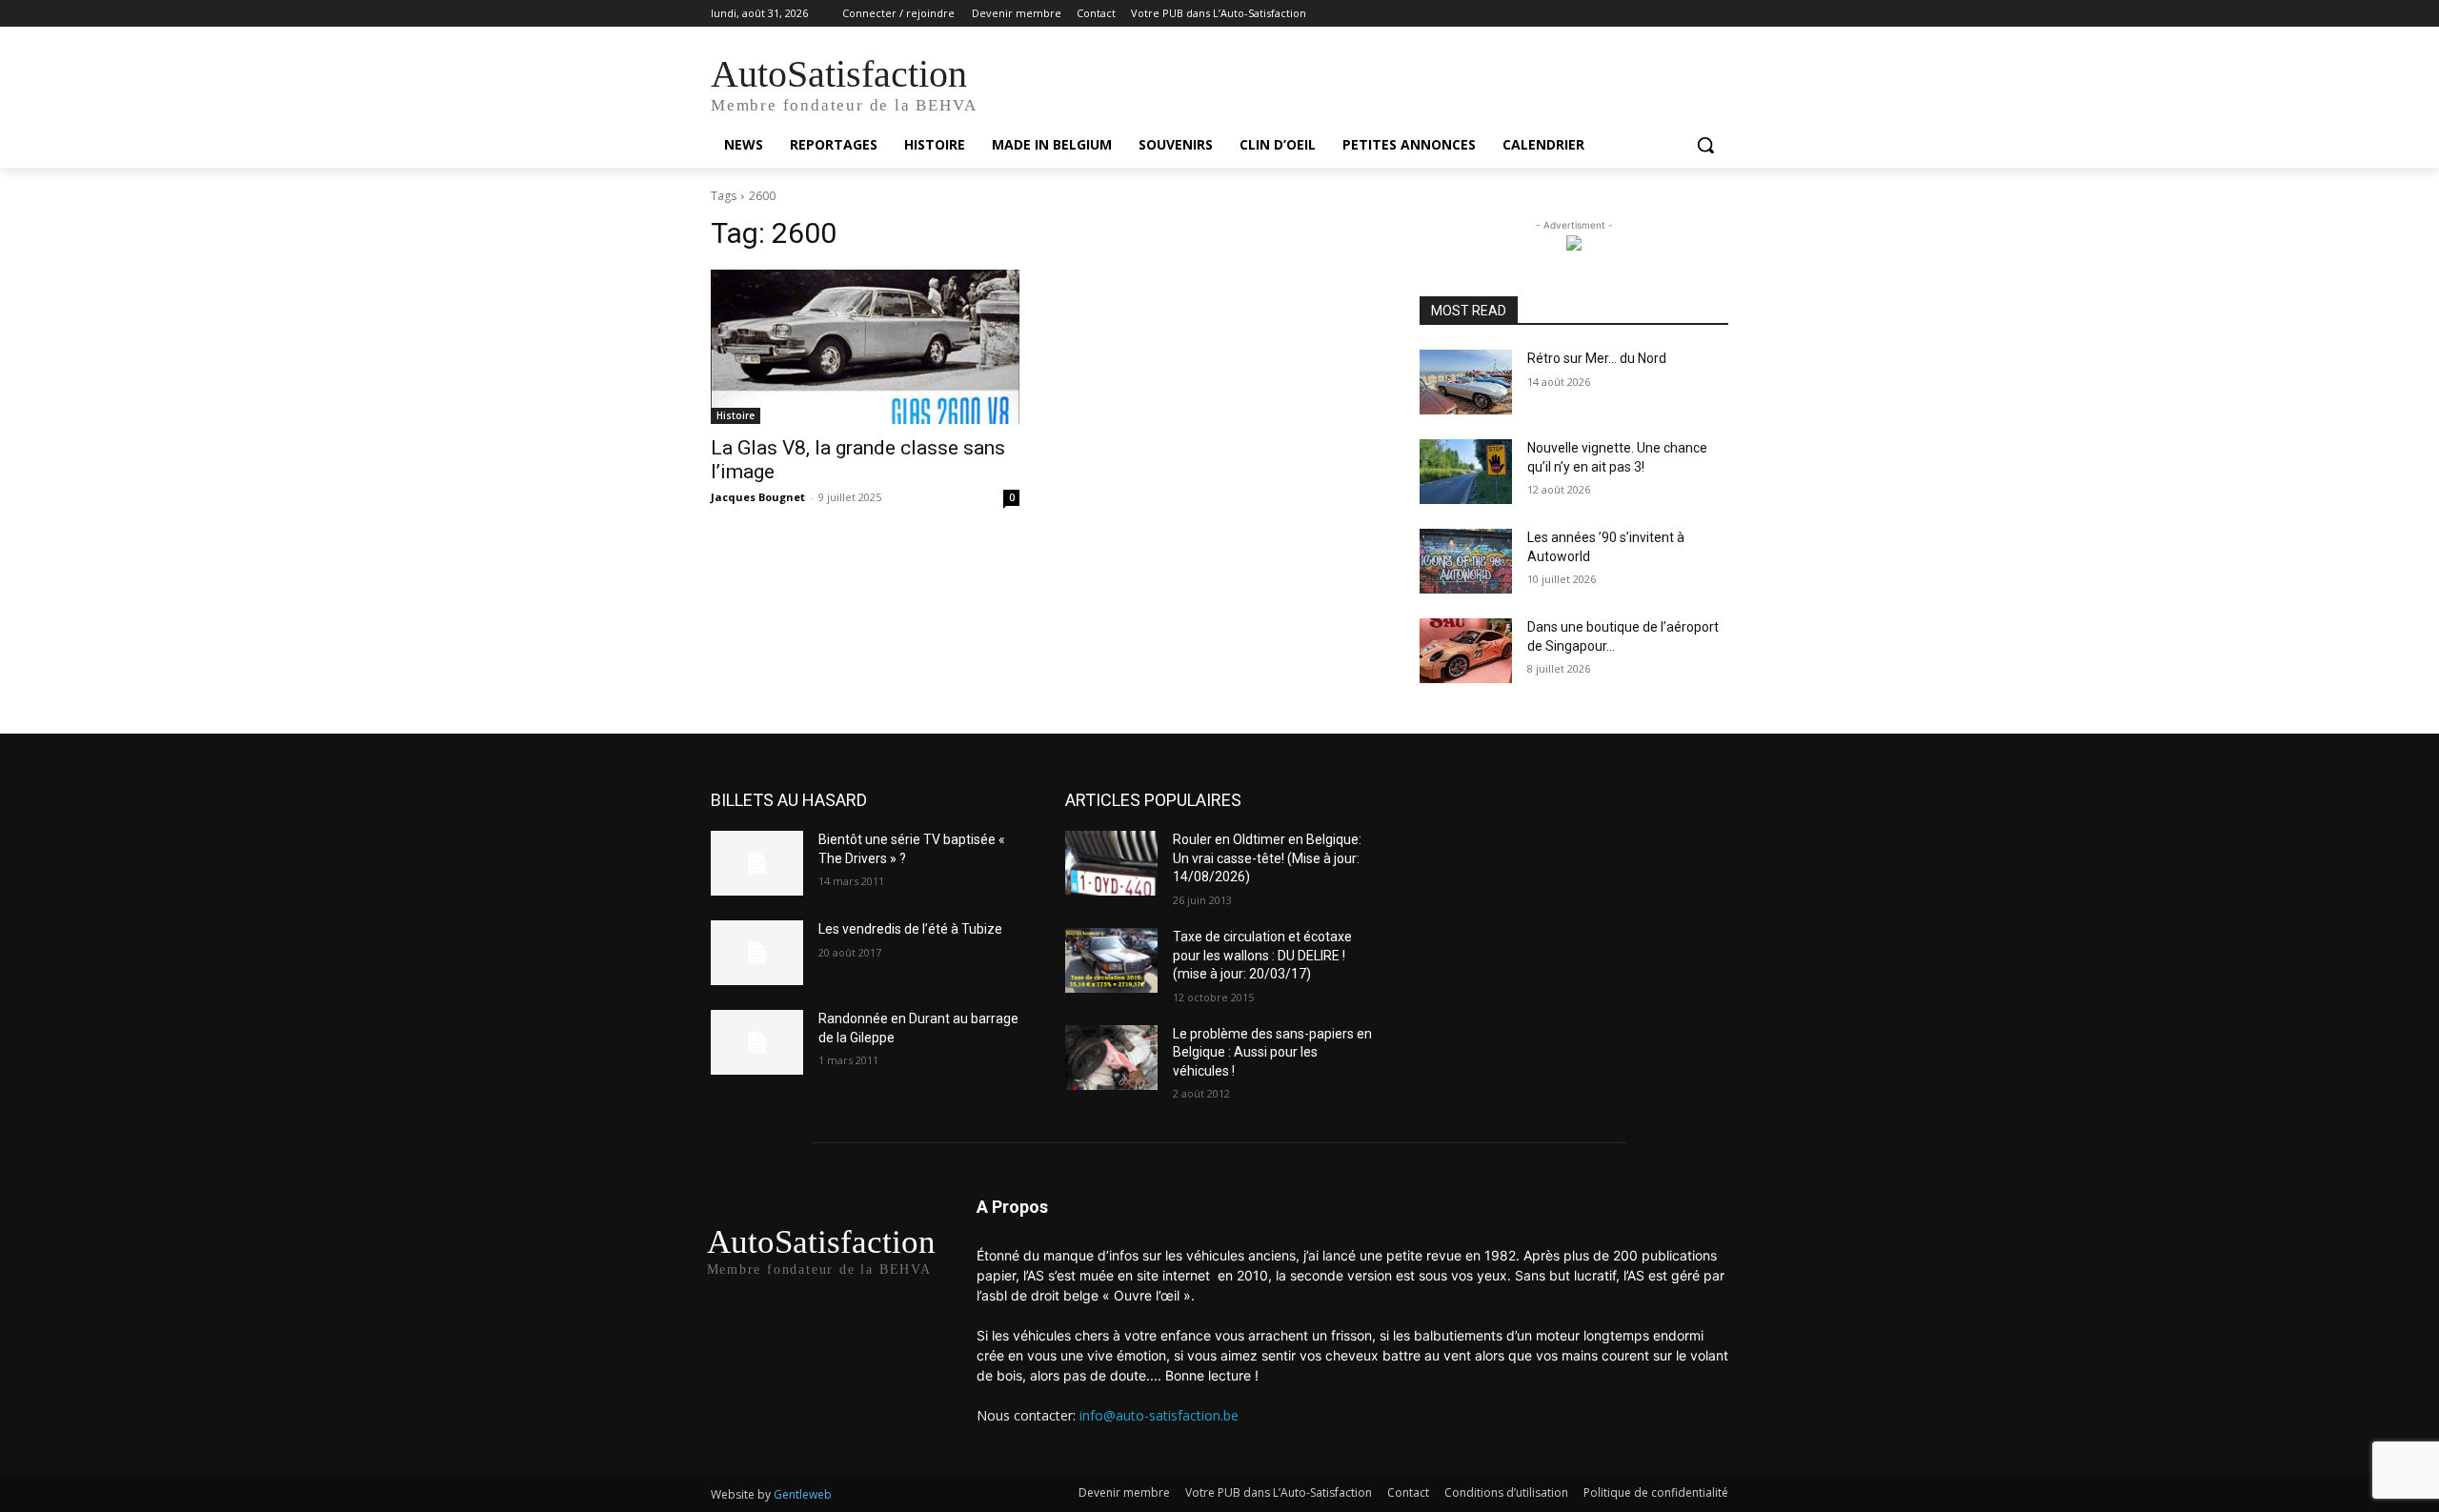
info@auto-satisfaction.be (1159, 1415)
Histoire (736, 415)
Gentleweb (803, 1494)
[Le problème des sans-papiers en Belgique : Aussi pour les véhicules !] (1111, 1058)
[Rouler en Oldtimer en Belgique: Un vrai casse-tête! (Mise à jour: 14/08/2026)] (1111, 863)
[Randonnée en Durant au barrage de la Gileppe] (757, 1042)
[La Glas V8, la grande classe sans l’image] (865, 347)
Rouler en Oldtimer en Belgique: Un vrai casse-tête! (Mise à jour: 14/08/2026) (1267, 858)
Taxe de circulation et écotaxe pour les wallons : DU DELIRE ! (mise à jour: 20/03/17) (1262, 955)
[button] (1705, 145)
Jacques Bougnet (758, 497)
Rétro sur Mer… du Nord (1597, 358)
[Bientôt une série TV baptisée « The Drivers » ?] (757, 863)
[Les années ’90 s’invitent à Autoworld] (1466, 561)
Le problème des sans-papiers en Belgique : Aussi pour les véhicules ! (1272, 1052)
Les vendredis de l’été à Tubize (910, 929)
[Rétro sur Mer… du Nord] (1466, 382)
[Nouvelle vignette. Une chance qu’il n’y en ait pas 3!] (1466, 472)
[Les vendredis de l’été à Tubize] (757, 953)
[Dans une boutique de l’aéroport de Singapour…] (1466, 651)
